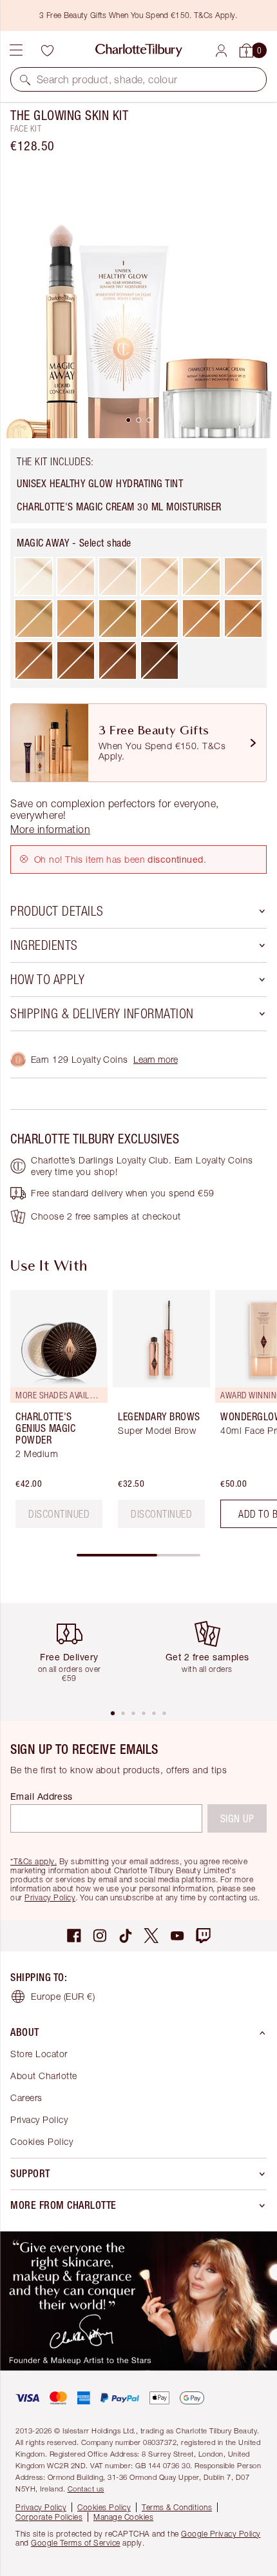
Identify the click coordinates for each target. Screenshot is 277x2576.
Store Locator (39, 2054)
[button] (25, 79)
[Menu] (16, 50)
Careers (26, 2098)
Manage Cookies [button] (123, 2517)
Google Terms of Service (76, 2543)
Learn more (156, 1059)
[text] (59, 1514)
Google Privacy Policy (221, 2534)
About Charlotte (44, 2076)
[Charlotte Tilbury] (139, 50)
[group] (55, 1414)
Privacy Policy (50, 1897)
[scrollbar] (138, 1555)
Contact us (86, 2489)
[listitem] (138, 299)
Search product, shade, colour (107, 79)
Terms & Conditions (177, 2507)
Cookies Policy (42, 2141)
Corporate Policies (49, 2517)
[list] (138, 299)
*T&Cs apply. (33, 1861)
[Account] (221, 51)
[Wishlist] (47, 50)
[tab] (128, 420)
